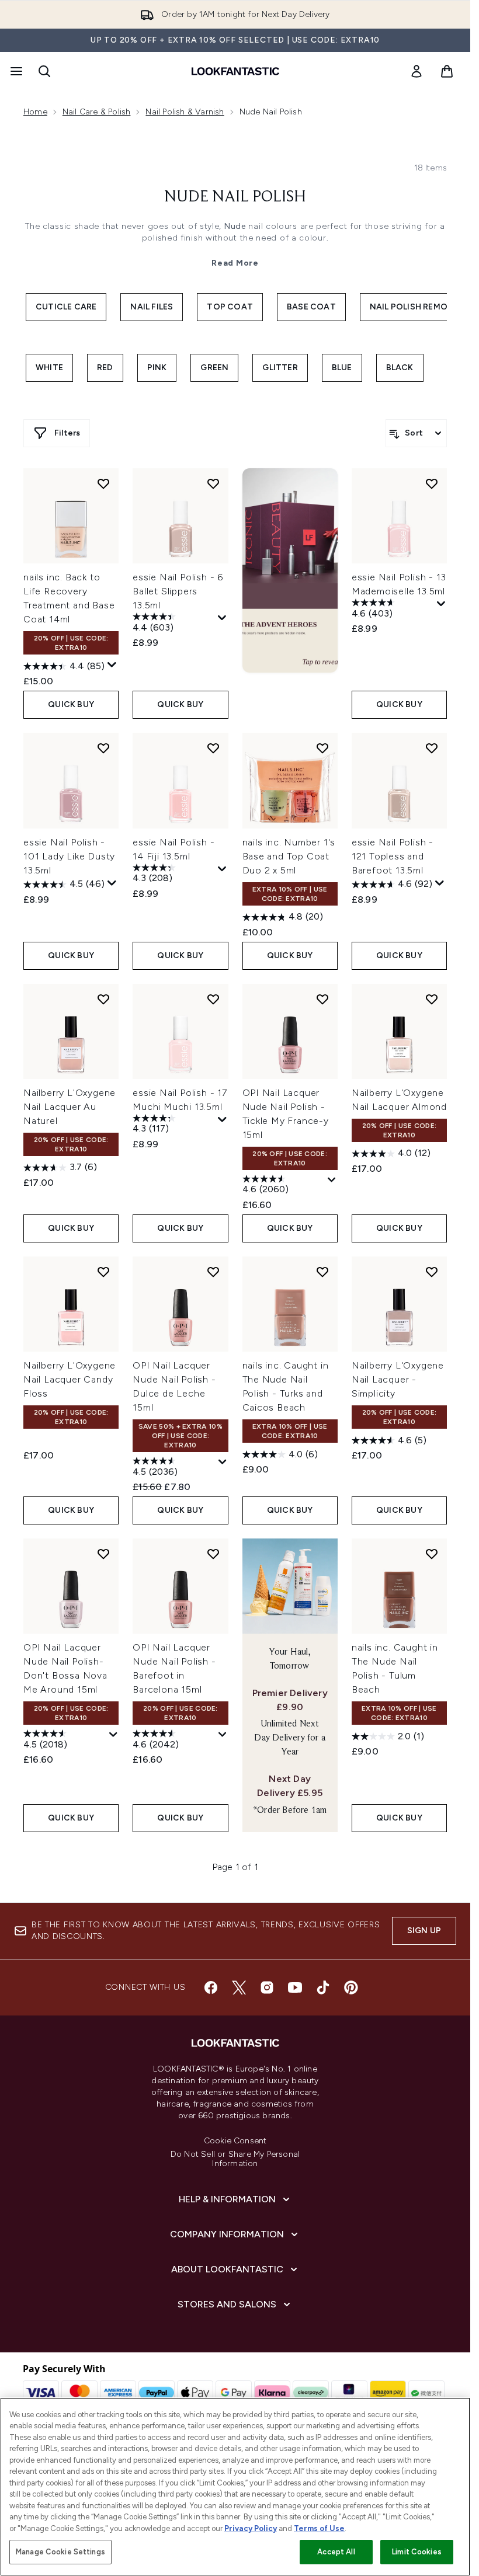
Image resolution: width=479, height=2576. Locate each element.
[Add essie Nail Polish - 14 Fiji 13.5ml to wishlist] (213, 748)
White (49, 368)
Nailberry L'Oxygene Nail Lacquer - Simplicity (398, 1379)
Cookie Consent (235, 2141)
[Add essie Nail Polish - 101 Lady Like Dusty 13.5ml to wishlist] (103, 748)
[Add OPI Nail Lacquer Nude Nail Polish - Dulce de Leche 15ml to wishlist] (213, 1272)
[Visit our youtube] (295, 1987)
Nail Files (152, 307)
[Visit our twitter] (239, 1987)
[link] (416, 71)
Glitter (280, 368)
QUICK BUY (71, 704)
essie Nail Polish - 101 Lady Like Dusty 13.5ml (69, 856)
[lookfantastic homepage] (235, 71)
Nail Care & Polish (97, 112)
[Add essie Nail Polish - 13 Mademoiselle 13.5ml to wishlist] (432, 483)
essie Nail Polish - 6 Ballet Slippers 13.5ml (178, 591)
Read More (235, 263)
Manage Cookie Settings (60, 2552)
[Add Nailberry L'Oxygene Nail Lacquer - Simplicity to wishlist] (432, 1272)
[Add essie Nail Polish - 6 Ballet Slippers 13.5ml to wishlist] (213, 483)
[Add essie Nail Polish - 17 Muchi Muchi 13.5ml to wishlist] (213, 999)
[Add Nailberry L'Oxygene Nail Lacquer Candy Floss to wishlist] (103, 1272)
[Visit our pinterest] (351, 1987)
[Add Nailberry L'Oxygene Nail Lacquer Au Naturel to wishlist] (103, 999)
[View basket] (447, 71)
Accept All (336, 2552)
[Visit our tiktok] (323, 1987)
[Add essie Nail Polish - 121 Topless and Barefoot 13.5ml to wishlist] (432, 748)
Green (214, 368)
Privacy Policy (251, 2528)
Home (35, 112)
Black (400, 368)
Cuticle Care (66, 307)
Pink (157, 368)
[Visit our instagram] (267, 1987)
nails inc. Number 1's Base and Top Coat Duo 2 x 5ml (289, 856)
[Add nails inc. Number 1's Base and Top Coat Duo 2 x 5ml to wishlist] (322, 748)
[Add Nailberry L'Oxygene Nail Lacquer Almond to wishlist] (432, 999)
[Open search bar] (44, 71)
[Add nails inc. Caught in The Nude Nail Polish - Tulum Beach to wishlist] (432, 1554)
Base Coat (311, 307)
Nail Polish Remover (417, 307)
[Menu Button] (15, 71)
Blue (342, 368)
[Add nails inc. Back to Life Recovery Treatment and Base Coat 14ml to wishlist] (103, 483)
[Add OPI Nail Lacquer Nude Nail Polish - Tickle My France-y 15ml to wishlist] (322, 999)
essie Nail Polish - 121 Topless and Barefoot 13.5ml (393, 856)
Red (105, 368)
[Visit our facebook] (211, 1987)
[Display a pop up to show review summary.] (112, 665)
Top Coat (230, 307)
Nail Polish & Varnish (185, 112)
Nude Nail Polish (235, 197)
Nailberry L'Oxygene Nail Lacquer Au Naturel (70, 1107)
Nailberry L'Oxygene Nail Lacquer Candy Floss (70, 1379)
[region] (235, 2487)
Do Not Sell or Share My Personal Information (235, 2159)
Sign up (424, 1931)
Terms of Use (319, 2528)
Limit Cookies (417, 2552)
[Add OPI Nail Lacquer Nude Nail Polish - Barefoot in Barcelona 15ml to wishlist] (213, 1554)
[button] (290, 570)
